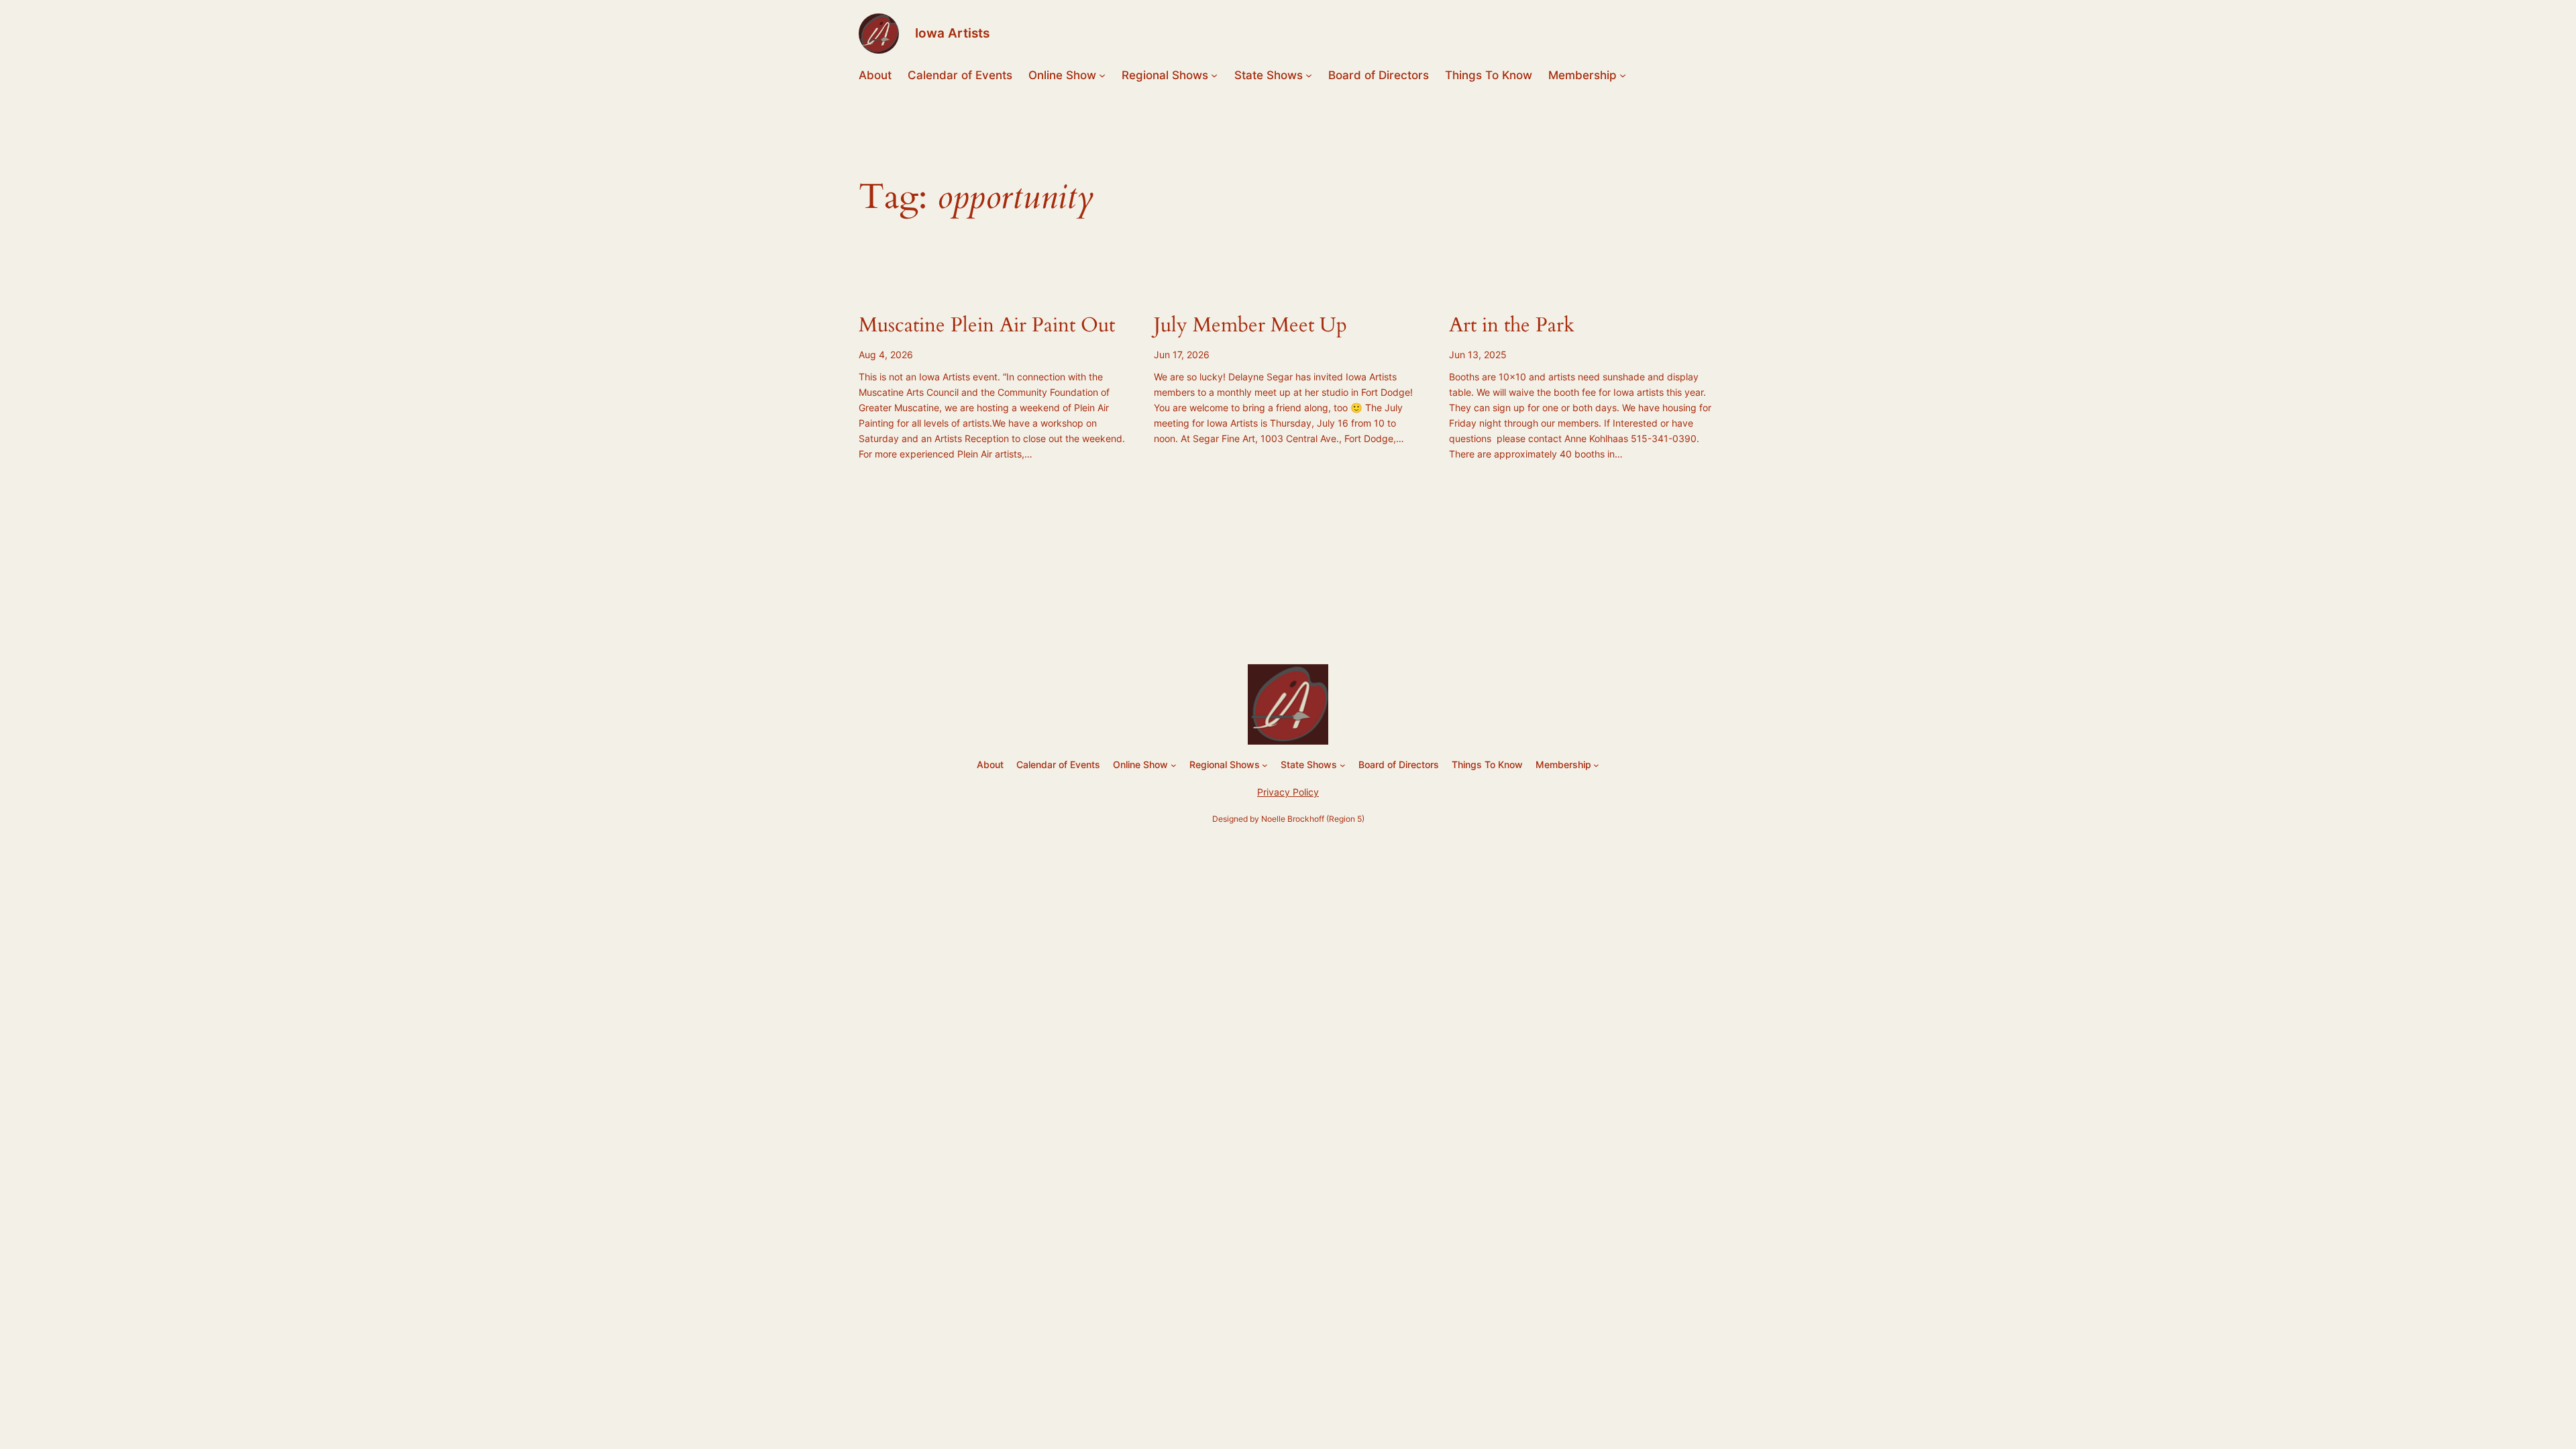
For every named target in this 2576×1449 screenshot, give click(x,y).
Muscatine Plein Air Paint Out (987, 326)
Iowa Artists (952, 33)
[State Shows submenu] (1309, 75)
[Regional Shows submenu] (1214, 75)
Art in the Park (1512, 326)
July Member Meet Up (1250, 326)
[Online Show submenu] (1102, 75)
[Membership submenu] (1623, 75)
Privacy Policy (1288, 792)
